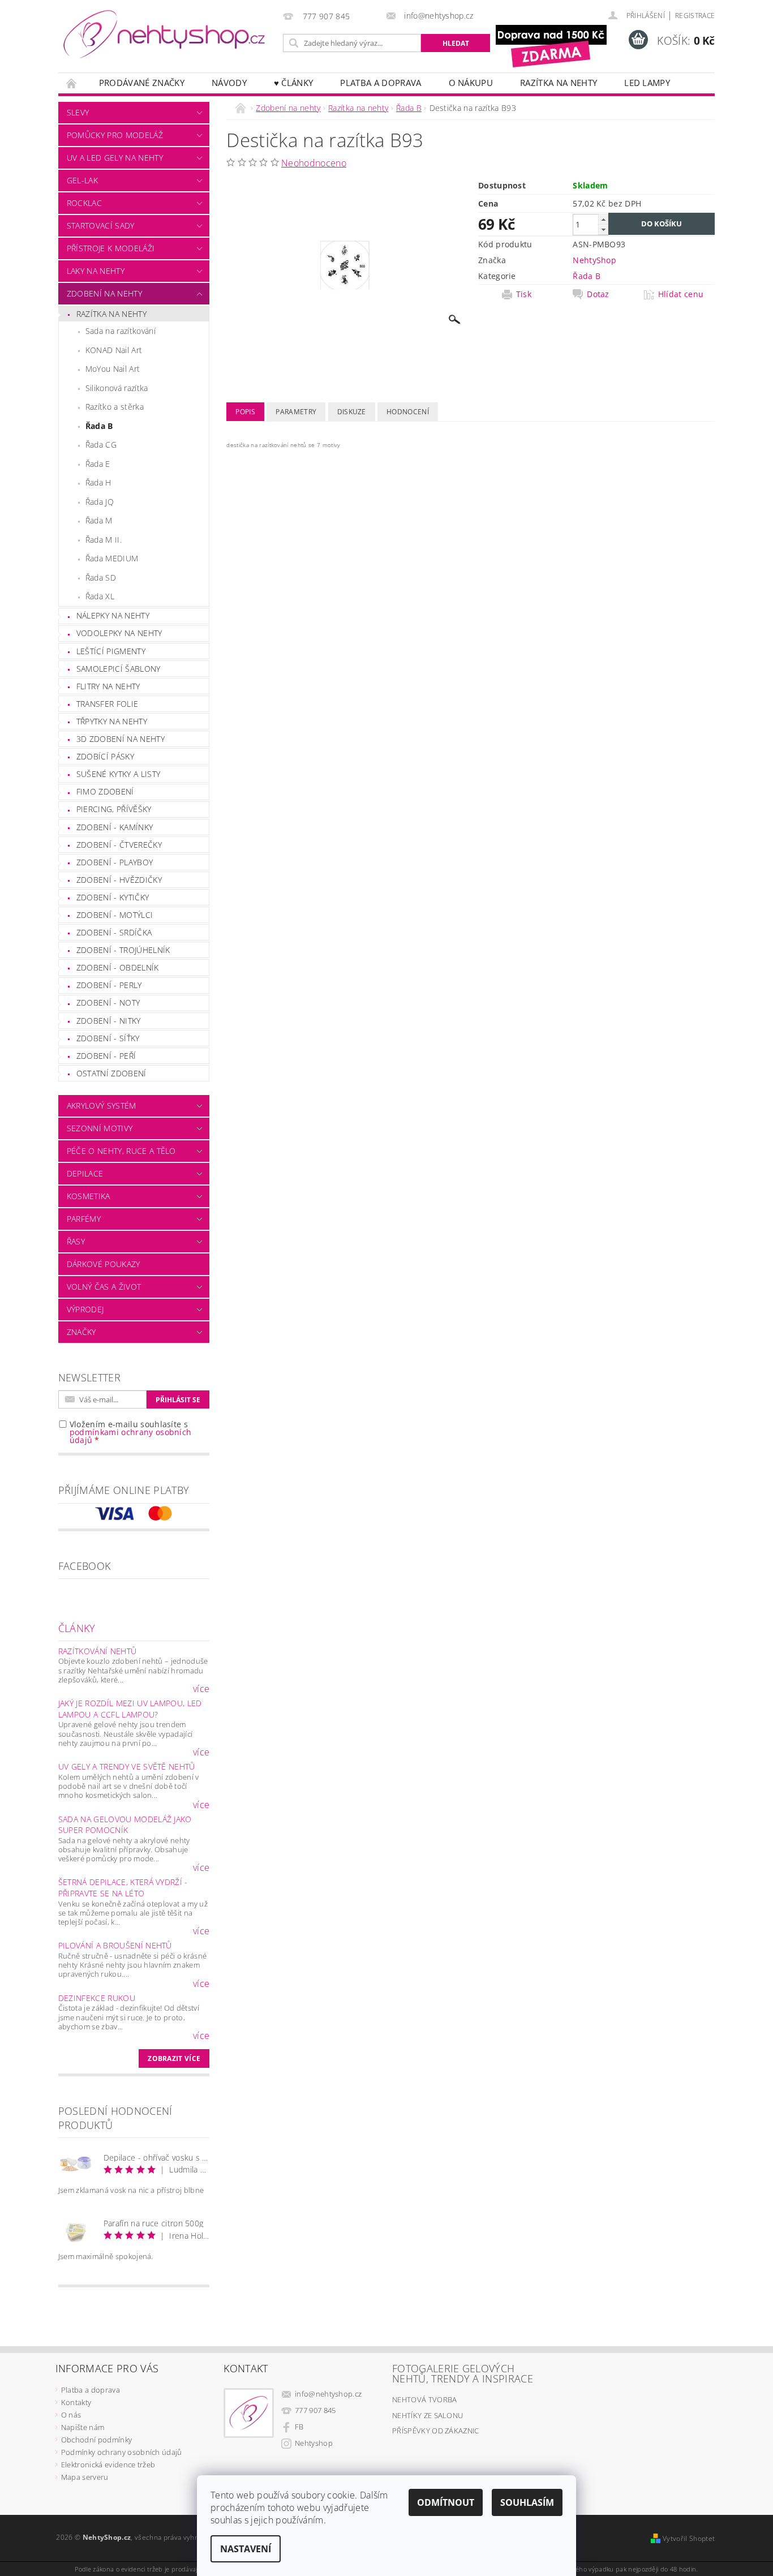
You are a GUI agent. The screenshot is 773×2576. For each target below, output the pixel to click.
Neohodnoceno (314, 163)
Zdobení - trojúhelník (123, 950)
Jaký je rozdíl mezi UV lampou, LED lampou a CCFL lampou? (130, 1709)
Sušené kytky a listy (118, 774)
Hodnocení (408, 412)
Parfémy (84, 1219)
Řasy (76, 1241)
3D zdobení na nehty (121, 739)
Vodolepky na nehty (119, 633)
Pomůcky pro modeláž (115, 135)
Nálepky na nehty (113, 615)
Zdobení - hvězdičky (119, 880)
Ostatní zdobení (111, 1073)
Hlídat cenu (681, 294)
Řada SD (101, 578)
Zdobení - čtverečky (119, 845)
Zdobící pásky (105, 756)
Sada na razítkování (121, 331)
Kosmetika (89, 1196)
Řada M (99, 520)
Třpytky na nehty (112, 721)
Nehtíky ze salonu (428, 2415)
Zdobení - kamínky (115, 827)
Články (77, 1628)
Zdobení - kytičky (113, 897)
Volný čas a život (104, 1287)
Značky (81, 1332)
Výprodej (85, 1309)
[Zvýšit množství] (603, 219)
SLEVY (78, 112)
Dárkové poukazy (104, 1264)
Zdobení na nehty (104, 293)
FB (299, 2427)
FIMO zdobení (105, 791)
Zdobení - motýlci (115, 915)
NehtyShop (594, 260)
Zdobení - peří (106, 1056)
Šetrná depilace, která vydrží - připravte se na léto (123, 1888)
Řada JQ (100, 502)
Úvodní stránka (72, 83)
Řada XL (100, 596)
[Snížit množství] (603, 229)
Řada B (99, 426)
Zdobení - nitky (109, 1021)
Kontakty (76, 2402)
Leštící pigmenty (111, 651)
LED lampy (647, 83)
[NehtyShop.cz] (164, 35)
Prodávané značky (142, 83)
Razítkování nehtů (97, 1651)
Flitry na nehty (108, 686)
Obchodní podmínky (96, 2440)
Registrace (695, 16)
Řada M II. (104, 540)
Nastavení (246, 2549)
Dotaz (598, 294)
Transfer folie (107, 704)
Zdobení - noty (108, 1003)
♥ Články (294, 83)
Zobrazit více (174, 2058)
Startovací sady (101, 226)
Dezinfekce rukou (97, 1998)
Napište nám (83, 2427)
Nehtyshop (314, 2443)
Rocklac (84, 203)
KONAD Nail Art (114, 350)
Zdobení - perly (109, 985)
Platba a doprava (381, 83)
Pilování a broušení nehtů (115, 1945)
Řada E (98, 464)
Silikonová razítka (117, 388)
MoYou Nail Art (113, 369)
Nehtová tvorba (424, 2399)
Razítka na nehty (559, 83)
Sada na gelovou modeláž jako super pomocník (125, 1825)
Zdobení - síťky (108, 1038)
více (201, 1689)
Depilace (85, 1173)
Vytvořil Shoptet (689, 2538)
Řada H (98, 482)
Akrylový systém (102, 1105)
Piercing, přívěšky (114, 809)
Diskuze (352, 412)
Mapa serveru (85, 2477)
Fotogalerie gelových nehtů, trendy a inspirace (463, 2373)
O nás (71, 2415)
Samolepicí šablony (119, 669)
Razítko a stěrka (115, 407)
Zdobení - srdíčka (114, 932)
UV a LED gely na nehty (115, 158)
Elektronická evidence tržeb (108, 2465)
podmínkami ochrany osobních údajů (131, 1436)
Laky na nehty (96, 271)
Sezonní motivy (100, 1128)
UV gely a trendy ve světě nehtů (127, 1766)
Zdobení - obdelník (118, 967)
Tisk (524, 294)
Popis (245, 412)
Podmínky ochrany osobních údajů (122, 2452)
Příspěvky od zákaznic (436, 2431)
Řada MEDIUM (112, 558)
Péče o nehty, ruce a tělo (121, 1151)
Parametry (296, 412)
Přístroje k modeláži (111, 248)
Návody (229, 83)
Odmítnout (446, 2502)
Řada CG (101, 445)
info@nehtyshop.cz (328, 2394)
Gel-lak (82, 180)
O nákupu (471, 83)
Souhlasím (527, 2502)
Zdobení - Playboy (115, 862)
